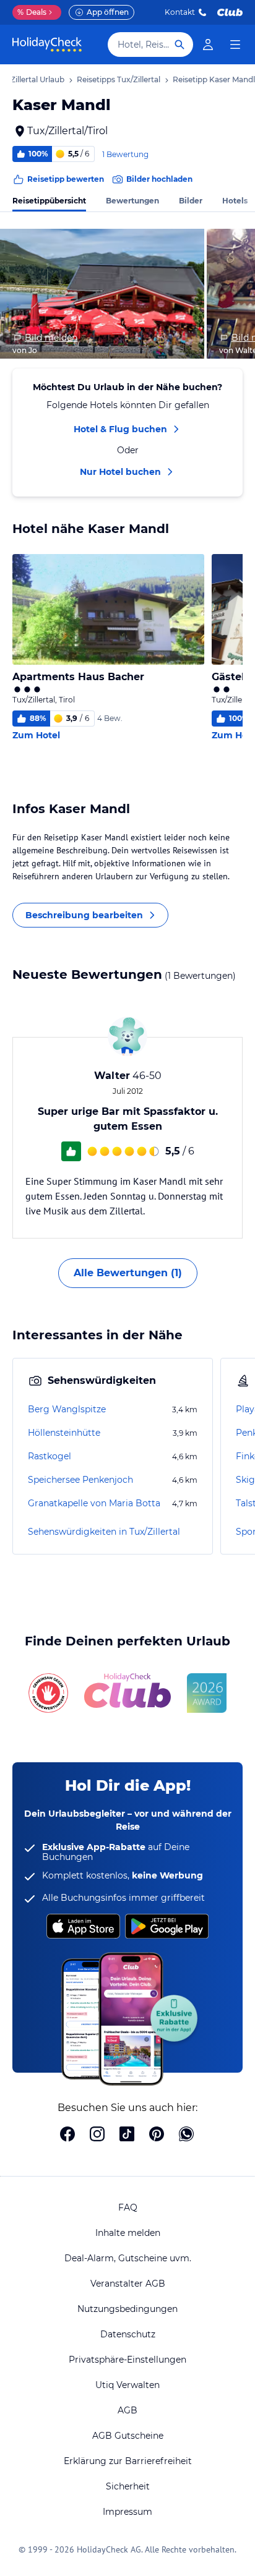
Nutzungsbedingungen (127, 2309)
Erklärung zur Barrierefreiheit (128, 2461)
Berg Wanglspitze (67, 1409)
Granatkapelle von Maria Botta (94, 1503)
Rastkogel (50, 1456)
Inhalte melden (128, 2233)
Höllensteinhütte (64, 1433)
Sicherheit (128, 2486)
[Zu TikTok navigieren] (127, 2135)
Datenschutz (128, 2334)
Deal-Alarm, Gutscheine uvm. (128, 2258)
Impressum (127, 2512)
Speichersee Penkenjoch (80, 1480)
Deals (32, 12)
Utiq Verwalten (127, 2385)
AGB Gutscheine (128, 2436)
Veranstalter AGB (128, 2284)
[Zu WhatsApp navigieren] (186, 2135)
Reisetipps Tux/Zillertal (119, 79)
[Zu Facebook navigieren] (67, 2135)
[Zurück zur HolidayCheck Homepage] (47, 45)
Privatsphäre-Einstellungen (127, 2360)
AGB (127, 2410)
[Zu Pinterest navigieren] (157, 2135)
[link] (208, 45)
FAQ (128, 2207)
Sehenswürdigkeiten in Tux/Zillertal (104, 1532)
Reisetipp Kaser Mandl (214, 79)
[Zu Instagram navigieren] (97, 2135)
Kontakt (180, 12)
